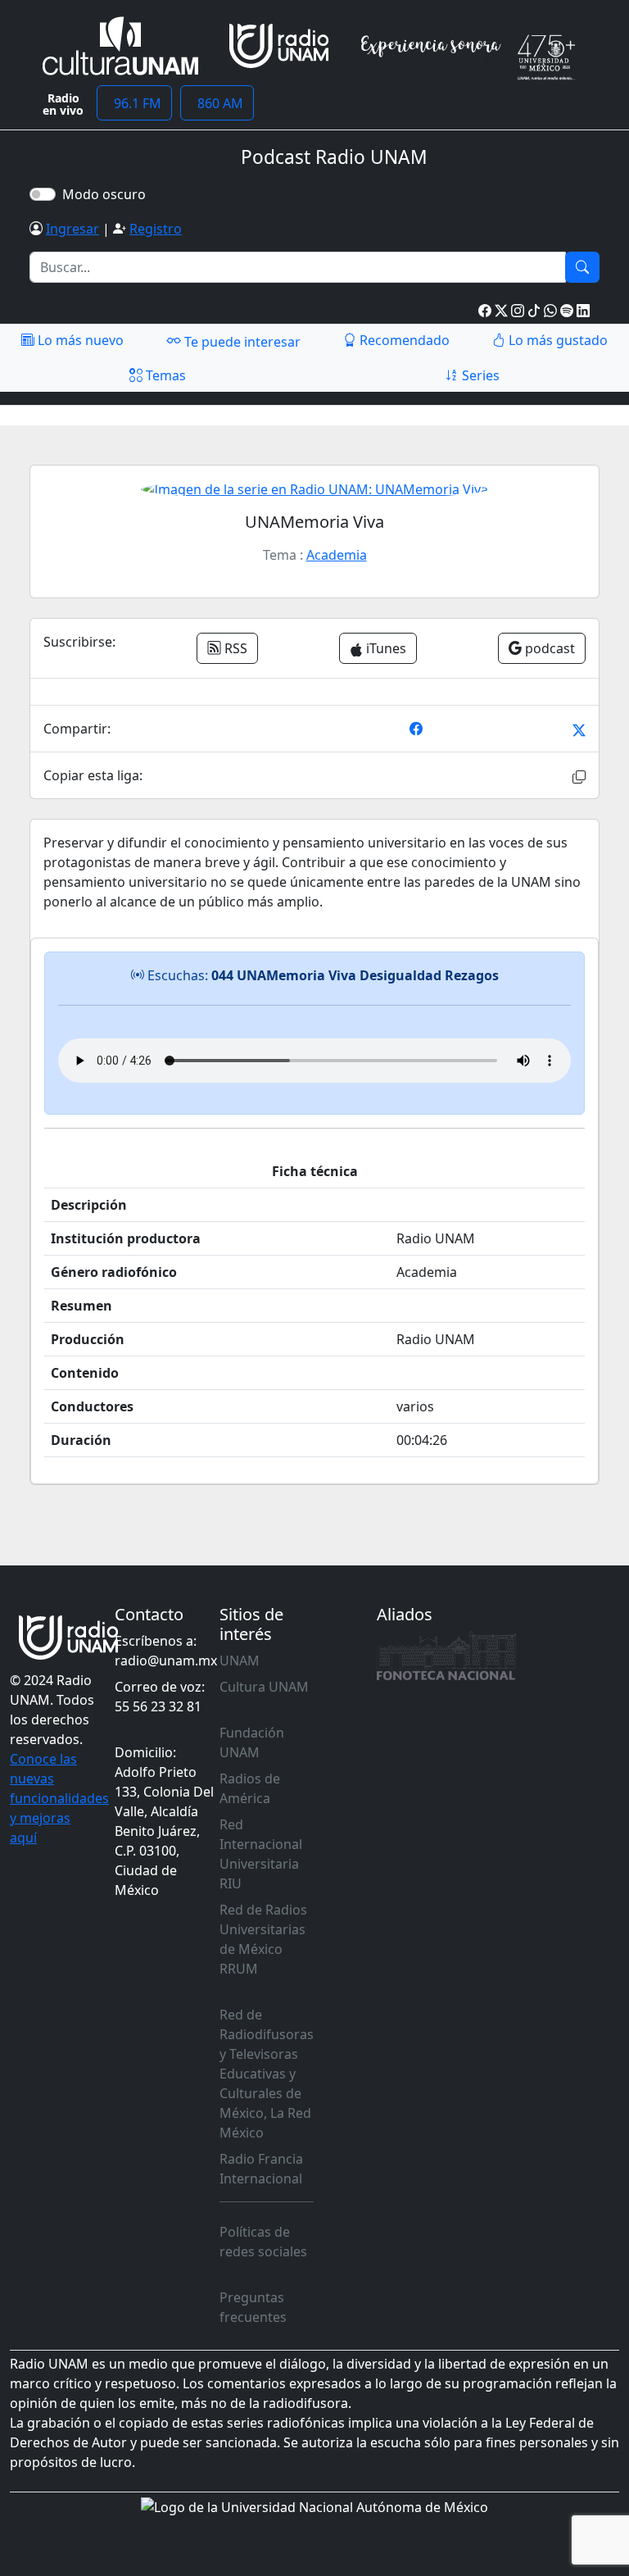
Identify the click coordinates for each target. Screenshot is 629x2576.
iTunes (385, 648)
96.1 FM (134, 103)
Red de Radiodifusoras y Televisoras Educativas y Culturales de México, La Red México (267, 2074)
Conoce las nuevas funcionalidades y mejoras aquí (59, 1798)
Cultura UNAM (264, 1687)
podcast (548, 648)
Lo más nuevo (79, 340)
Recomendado (403, 340)
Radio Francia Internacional (261, 2169)
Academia (337, 555)
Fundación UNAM (252, 1742)
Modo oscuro (107, 194)
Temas (164, 375)
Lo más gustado (557, 340)
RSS (234, 648)
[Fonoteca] (446, 1656)
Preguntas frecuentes (253, 2307)
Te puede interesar (241, 342)
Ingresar (72, 229)
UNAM (240, 1661)
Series (479, 375)
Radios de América (250, 1788)
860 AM (217, 103)
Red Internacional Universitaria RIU (261, 1854)
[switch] (43, 194)
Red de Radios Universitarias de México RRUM (263, 1939)
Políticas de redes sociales (263, 2242)
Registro (156, 229)
